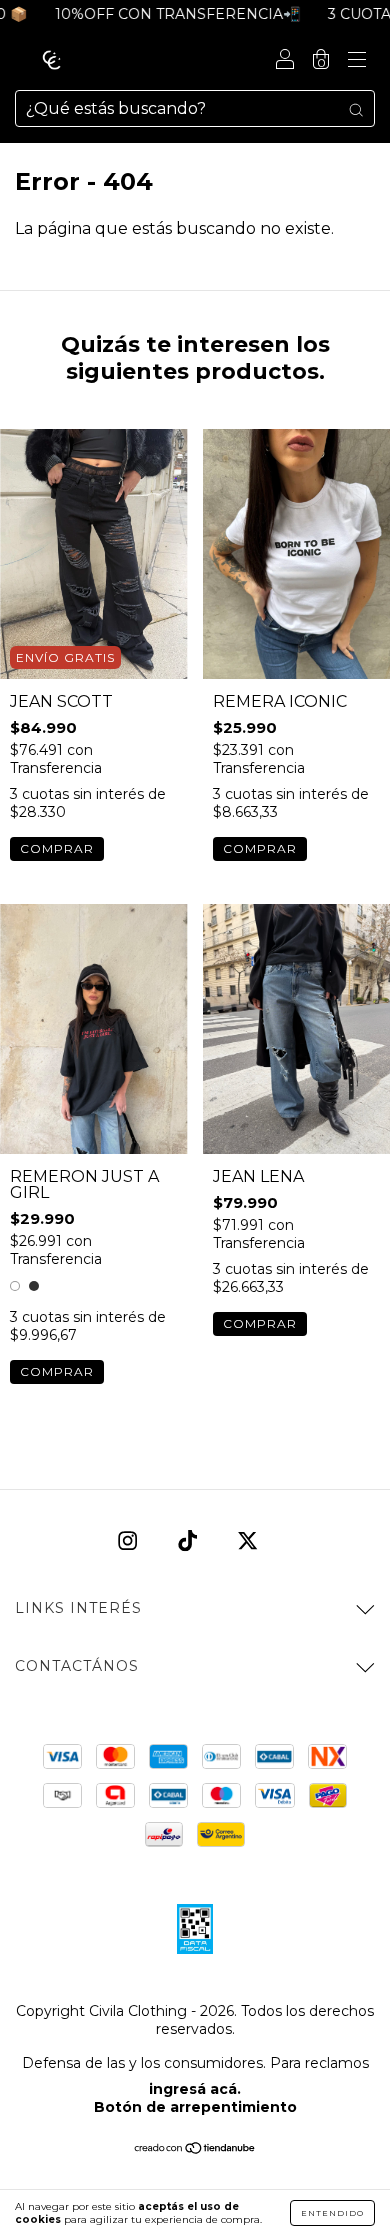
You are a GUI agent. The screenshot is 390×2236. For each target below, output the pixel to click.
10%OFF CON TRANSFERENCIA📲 (161, 14)
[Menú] (357, 61)
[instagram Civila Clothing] (129, 1540)
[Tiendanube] (195, 2149)
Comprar (57, 848)
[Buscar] (356, 109)
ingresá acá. (195, 2089)
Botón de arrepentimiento (195, 2107)
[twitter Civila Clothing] (247, 1540)
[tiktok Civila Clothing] (189, 1540)
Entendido (332, 2213)
